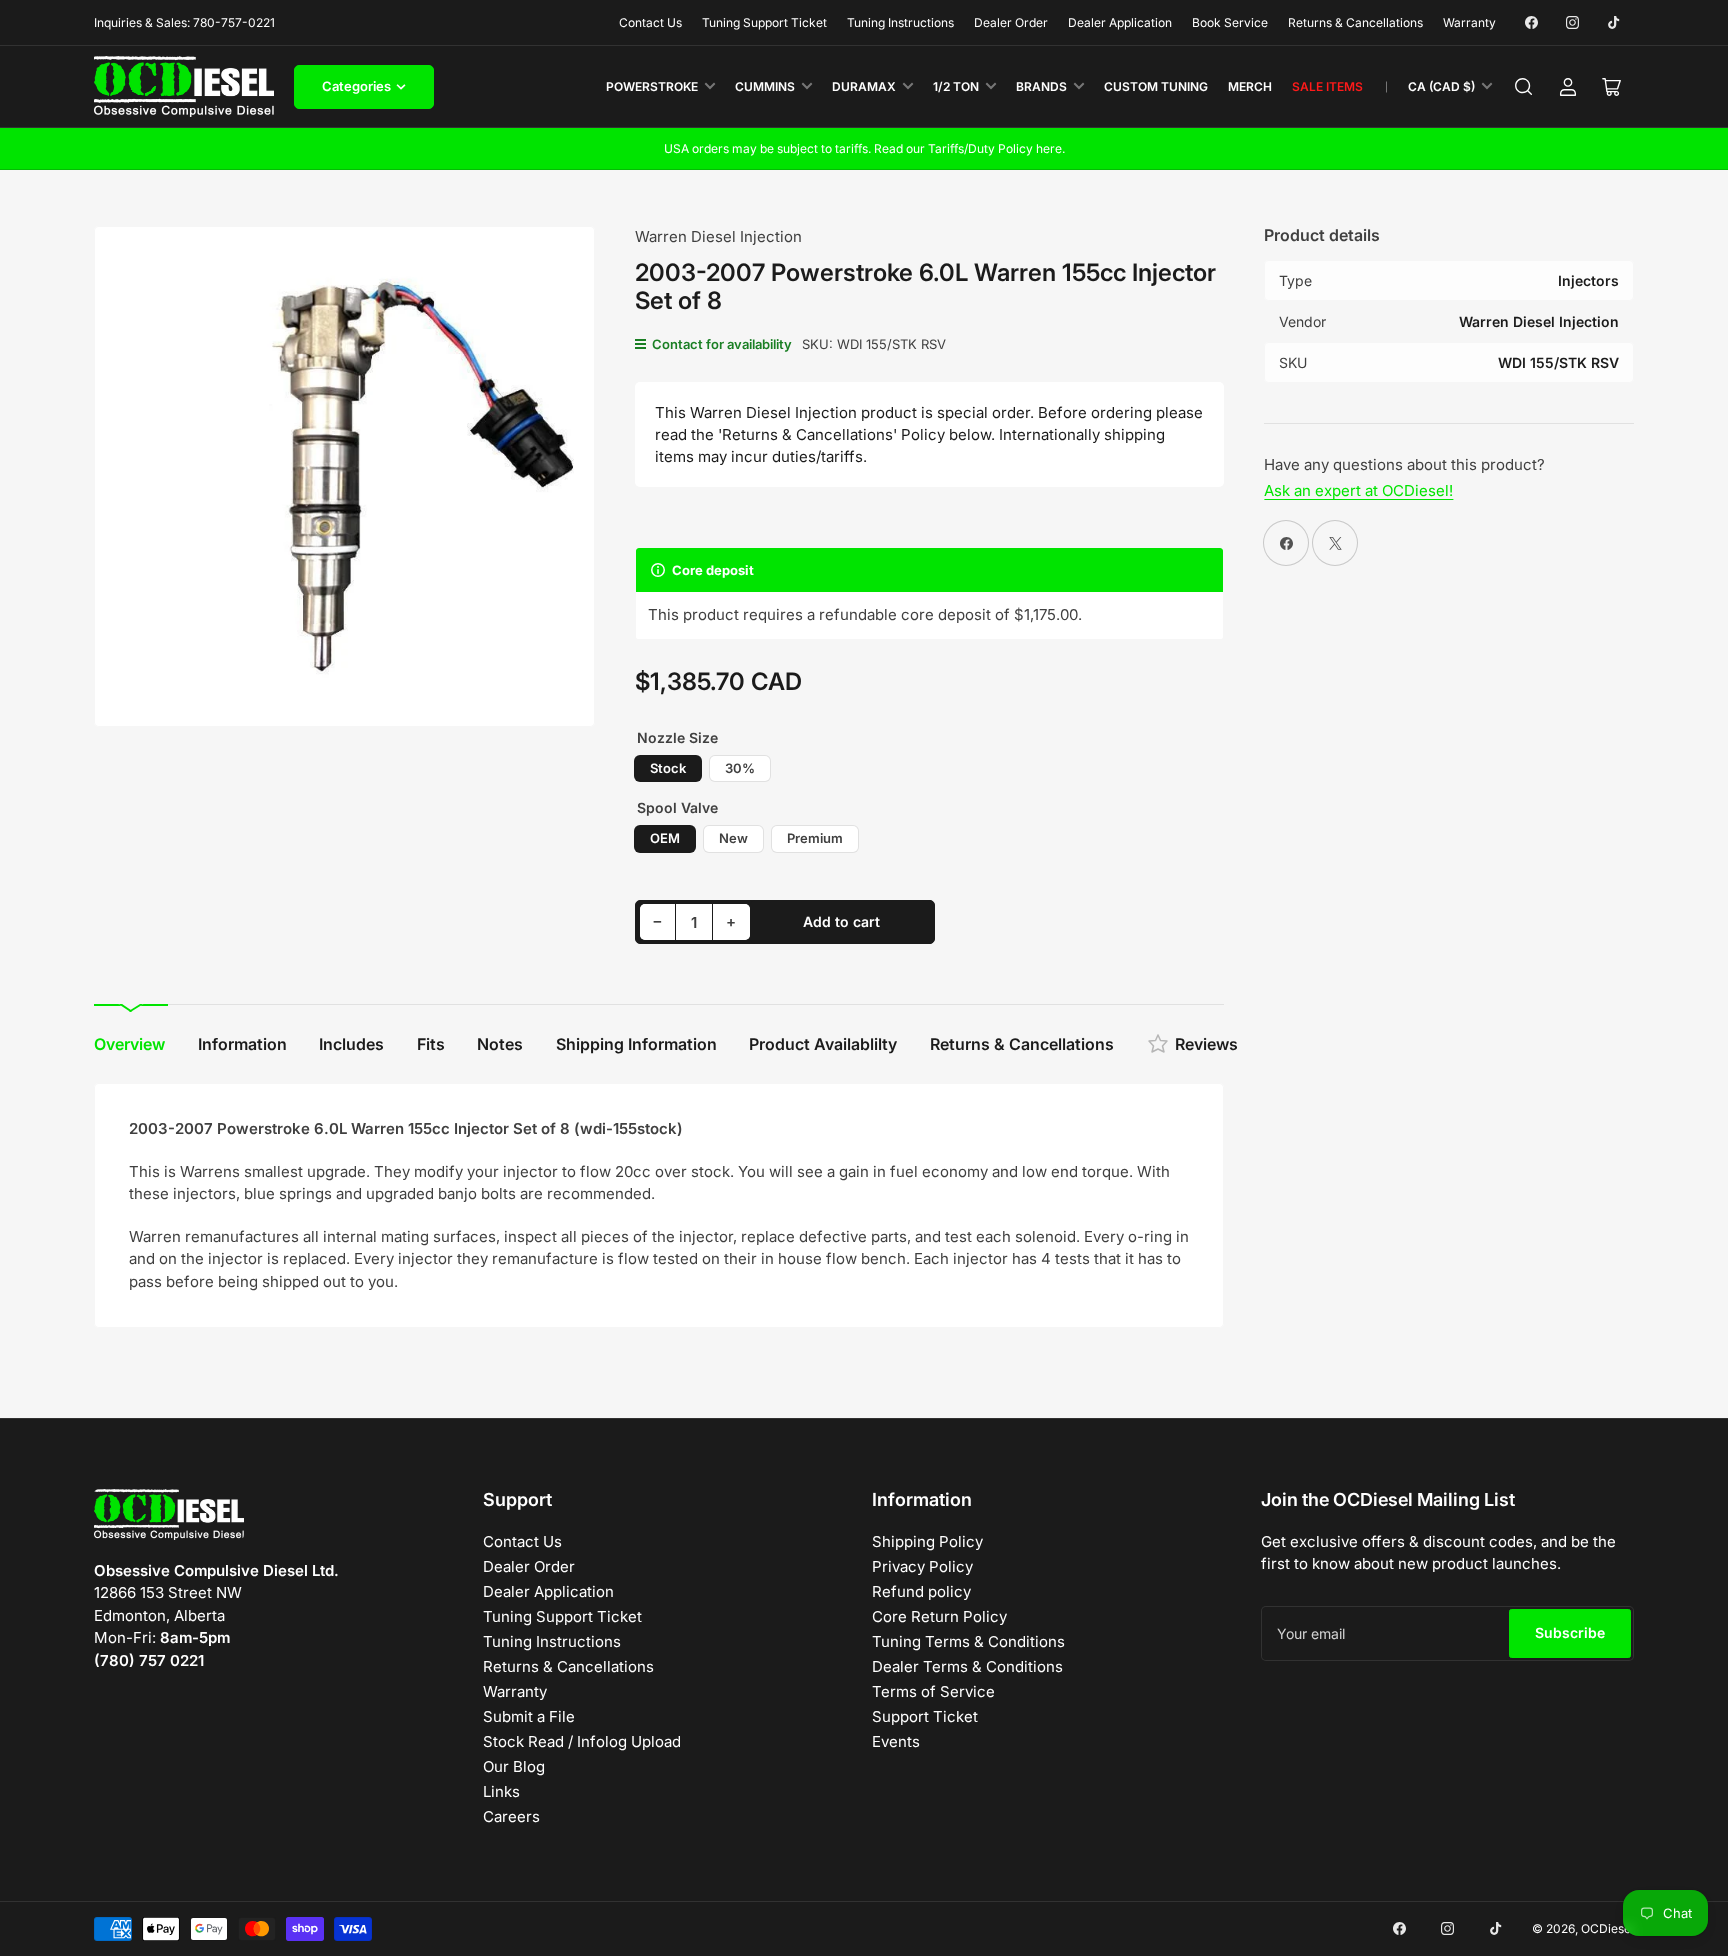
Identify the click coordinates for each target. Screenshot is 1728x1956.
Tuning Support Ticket (764, 22)
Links (501, 1791)
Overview (129, 1044)
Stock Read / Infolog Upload (582, 1741)
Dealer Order (1011, 22)
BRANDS (1041, 86)
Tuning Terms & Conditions (968, 1641)
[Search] (1524, 87)
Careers (511, 1816)
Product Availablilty (823, 1044)
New (733, 838)
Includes (351, 1044)
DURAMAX (864, 86)
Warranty (1469, 22)
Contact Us (650, 22)
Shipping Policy (927, 1541)
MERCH (1250, 86)
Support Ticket (925, 1716)
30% (740, 768)
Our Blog (514, 1766)
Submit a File (529, 1716)
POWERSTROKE (652, 86)
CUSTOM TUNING (1156, 86)
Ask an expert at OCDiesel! (1358, 490)
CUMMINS (765, 86)
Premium (815, 838)
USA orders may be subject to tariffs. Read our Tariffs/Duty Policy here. (864, 148)
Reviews (1206, 1044)
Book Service (1230, 22)
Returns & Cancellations (1355, 22)
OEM (665, 838)
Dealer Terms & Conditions (967, 1666)
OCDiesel (1607, 1928)
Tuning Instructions (900, 22)
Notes (500, 1044)
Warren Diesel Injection (718, 236)
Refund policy (921, 1591)
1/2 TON (956, 86)
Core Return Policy (939, 1616)
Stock (668, 768)
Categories (356, 86)
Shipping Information (636, 1044)
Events (896, 1741)
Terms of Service (933, 1691)
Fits (431, 1044)
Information (242, 1044)
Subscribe (1570, 1632)
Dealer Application (1120, 22)
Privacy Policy (922, 1566)
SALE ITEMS (1327, 86)
